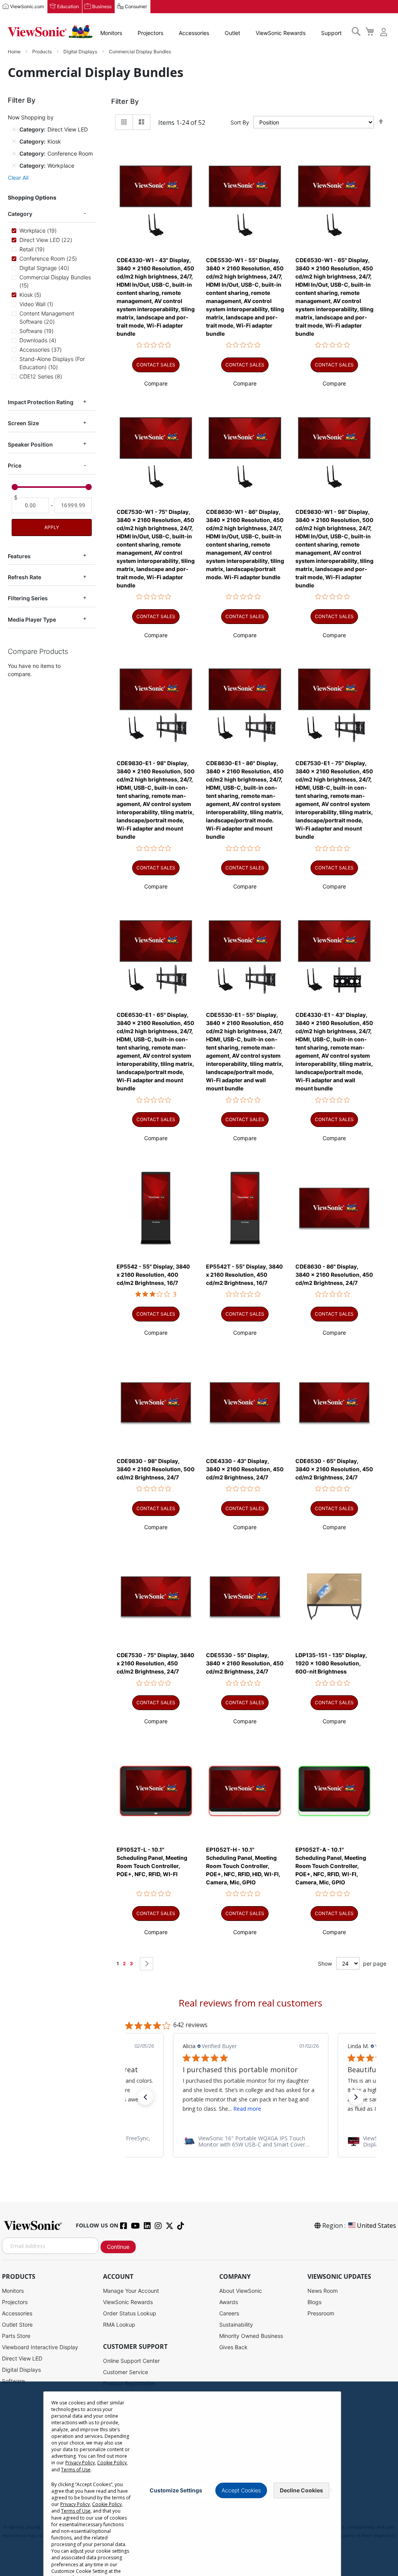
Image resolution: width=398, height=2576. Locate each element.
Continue (118, 2247)
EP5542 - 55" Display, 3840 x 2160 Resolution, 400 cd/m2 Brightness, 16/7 (153, 1275)
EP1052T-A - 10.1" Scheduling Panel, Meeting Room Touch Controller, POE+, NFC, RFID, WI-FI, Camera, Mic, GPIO (331, 1866)
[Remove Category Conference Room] (14, 153)
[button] (156, 383)
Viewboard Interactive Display (40, 2347)
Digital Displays (81, 52)
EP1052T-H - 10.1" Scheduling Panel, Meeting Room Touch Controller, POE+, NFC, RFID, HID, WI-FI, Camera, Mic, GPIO (243, 1866)
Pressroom (321, 2313)
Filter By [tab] (125, 101)
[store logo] (50, 32)
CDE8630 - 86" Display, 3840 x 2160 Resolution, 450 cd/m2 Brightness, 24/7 (334, 1275)
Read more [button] (247, 2109)
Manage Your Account (131, 2291)
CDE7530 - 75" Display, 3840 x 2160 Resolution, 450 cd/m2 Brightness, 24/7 (155, 1663)
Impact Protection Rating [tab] (41, 402)
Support (331, 33)
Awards (229, 2302)
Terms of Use (76, 2470)
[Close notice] (331, 2490)
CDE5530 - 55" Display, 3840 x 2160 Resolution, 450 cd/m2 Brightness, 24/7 (245, 1663)
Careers (229, 2313)
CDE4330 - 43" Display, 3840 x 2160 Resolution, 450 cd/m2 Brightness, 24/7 (245, 1469)
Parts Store (16, 2336)
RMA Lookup (119, 2325)
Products (43, 52)
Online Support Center (131, 2361)
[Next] (147, 1964)
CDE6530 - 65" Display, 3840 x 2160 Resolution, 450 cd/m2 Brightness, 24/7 (334, 1469)
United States (376, 2226)
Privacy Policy (80, 2463)
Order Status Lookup (130, 2313)
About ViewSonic (241, 2291)
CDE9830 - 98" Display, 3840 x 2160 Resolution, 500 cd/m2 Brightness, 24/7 (156, 1469)
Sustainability (236, 2325)
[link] (251, 2141)
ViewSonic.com (27, 6)
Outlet (232, 33)
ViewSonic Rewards (281, 33)
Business (102, 6)
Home (15, 52)
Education (68, 6)
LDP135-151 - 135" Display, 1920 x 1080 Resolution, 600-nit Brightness (331, 1663)
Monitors (111, 33)
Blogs (314, 2302)
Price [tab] (15, 465)
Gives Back (233, 2347)
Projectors (150, 33)
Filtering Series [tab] (28, 598)
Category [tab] (20, 214)
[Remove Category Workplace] (14, 165)
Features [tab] (19, 556)
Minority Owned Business (251, 2336)
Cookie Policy (112, 2463)
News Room (323, 2291)
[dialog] (199, 2479)
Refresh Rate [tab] (24, 577)
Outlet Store (17, 2325)
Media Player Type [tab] (32, 619)
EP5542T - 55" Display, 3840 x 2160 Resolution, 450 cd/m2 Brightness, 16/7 (244, 1275)
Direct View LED (22, 2358)
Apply (52, 527)
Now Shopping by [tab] (31, 117)
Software (13, 2381)
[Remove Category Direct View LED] (14, 129)
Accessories (194, 33)
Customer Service (126, 2372)
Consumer (136, 6)
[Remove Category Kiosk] (14, 141)
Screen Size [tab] (23, 423)
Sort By (240, 122)
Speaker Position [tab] (30, 444)
